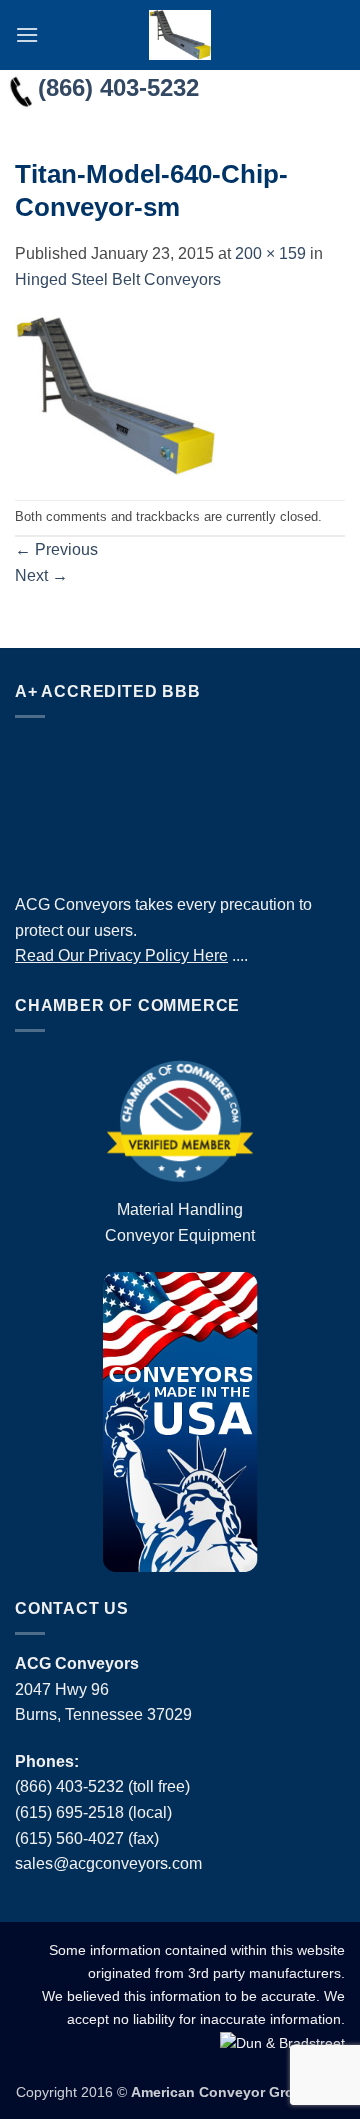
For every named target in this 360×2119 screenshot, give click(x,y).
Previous (56, 549)
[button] (27, 34)
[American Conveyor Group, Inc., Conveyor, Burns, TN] (180, 800)
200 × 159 (270, 253)
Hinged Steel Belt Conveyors (118, 279)
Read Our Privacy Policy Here (121, 955)
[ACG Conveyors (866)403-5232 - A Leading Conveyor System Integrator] (180, 35)
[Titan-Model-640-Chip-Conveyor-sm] (115, 394)
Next (41, 575)
